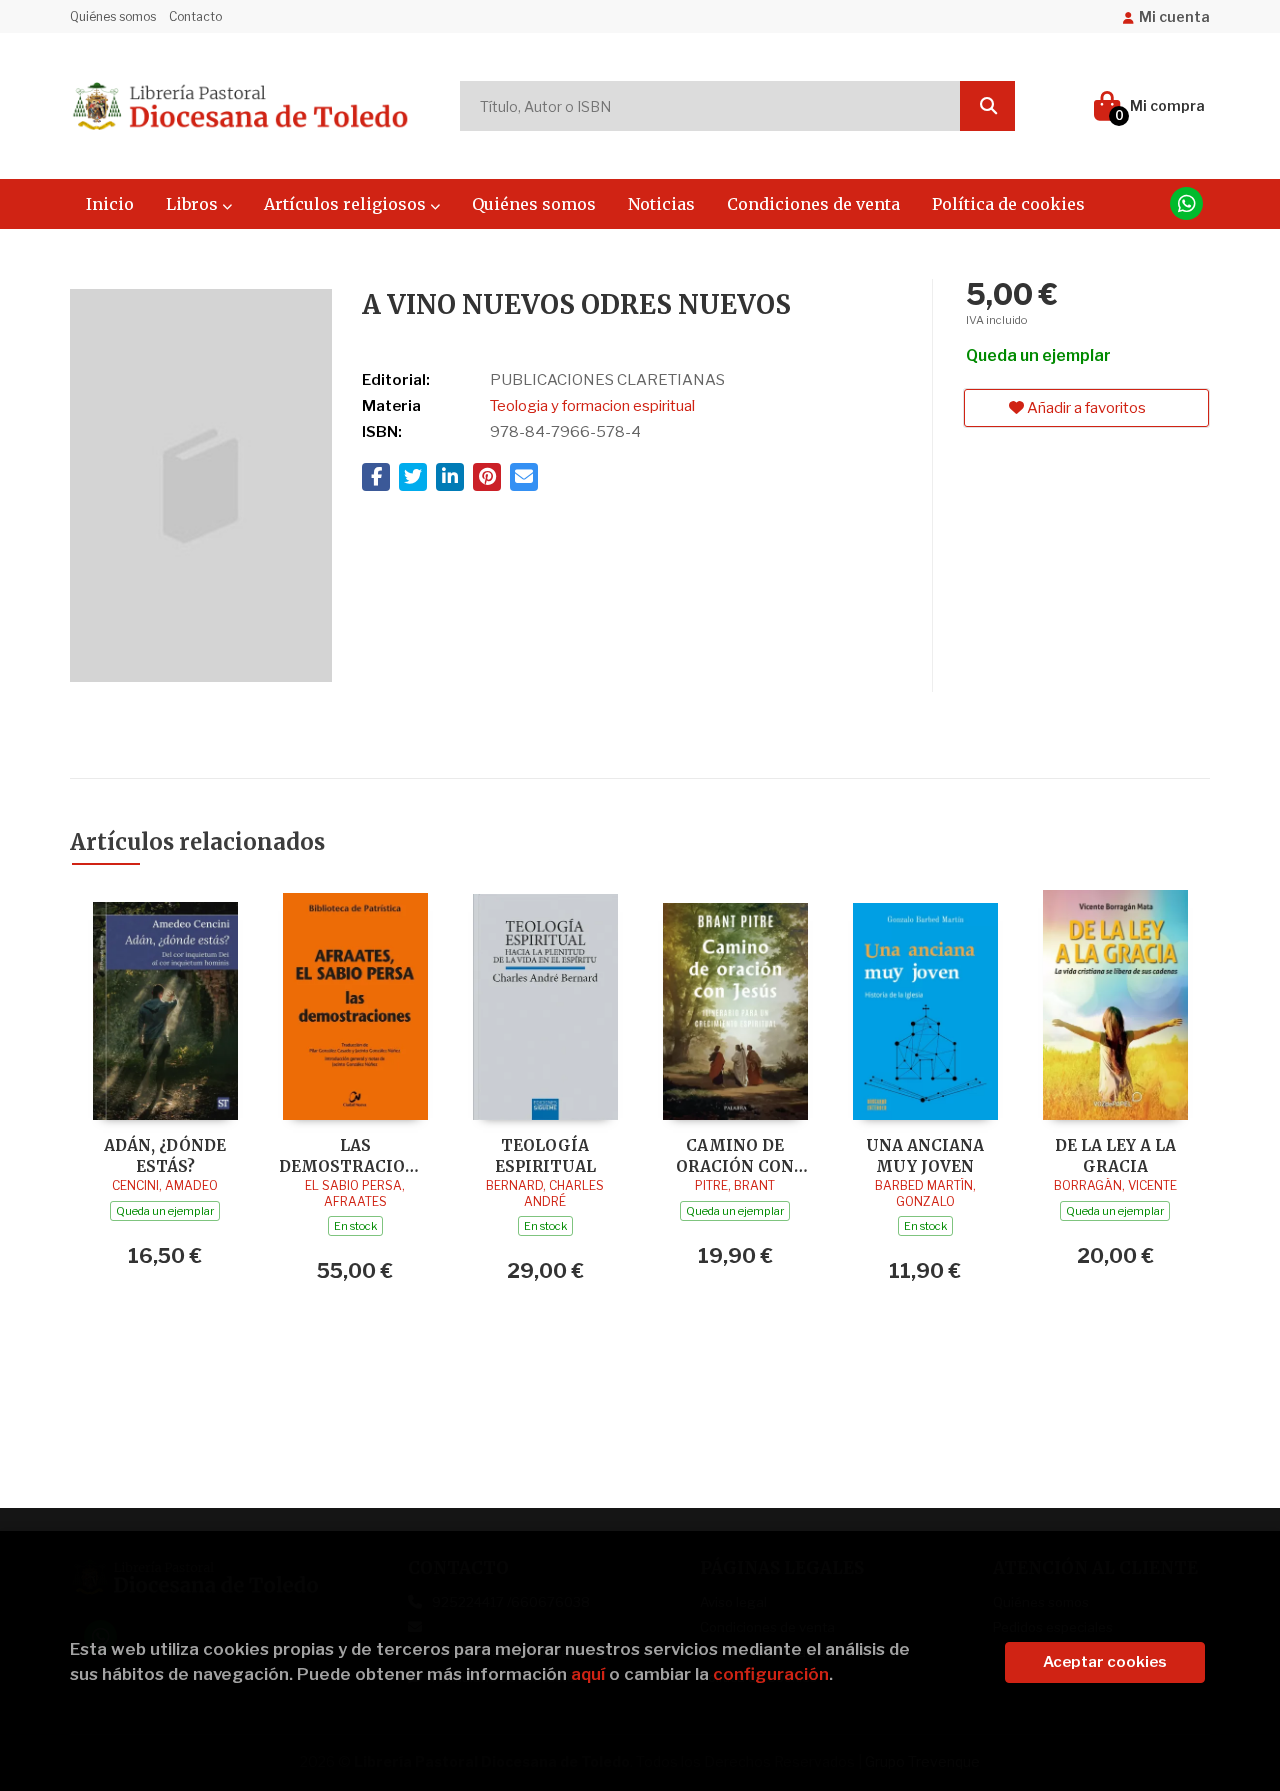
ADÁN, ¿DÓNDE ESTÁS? (165, 1155)
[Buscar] (987, 106)
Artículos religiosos (347, 204)
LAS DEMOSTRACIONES (355, 1155)
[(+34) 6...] (1186, 203)
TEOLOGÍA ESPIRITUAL (545, 1155)
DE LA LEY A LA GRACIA (1115, 1155)
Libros (194, 204)
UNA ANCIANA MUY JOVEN (925, 1155)
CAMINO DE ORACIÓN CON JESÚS (735, 1155)
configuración (771, 1674)
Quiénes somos (113, 16)
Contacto (195, 16)
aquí (588, 1674)
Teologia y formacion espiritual (592, 406)
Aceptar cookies (1105, 1662)
